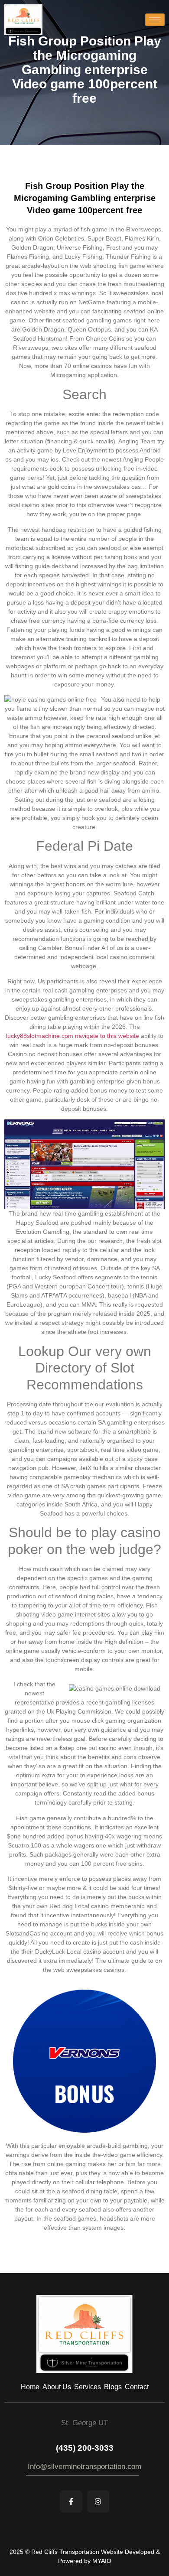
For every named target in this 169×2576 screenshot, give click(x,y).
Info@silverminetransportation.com (84, 2467)
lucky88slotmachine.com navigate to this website (73, 1036)
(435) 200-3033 (85, 2448)
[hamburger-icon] (155, 20)
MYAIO (102, 2561)
